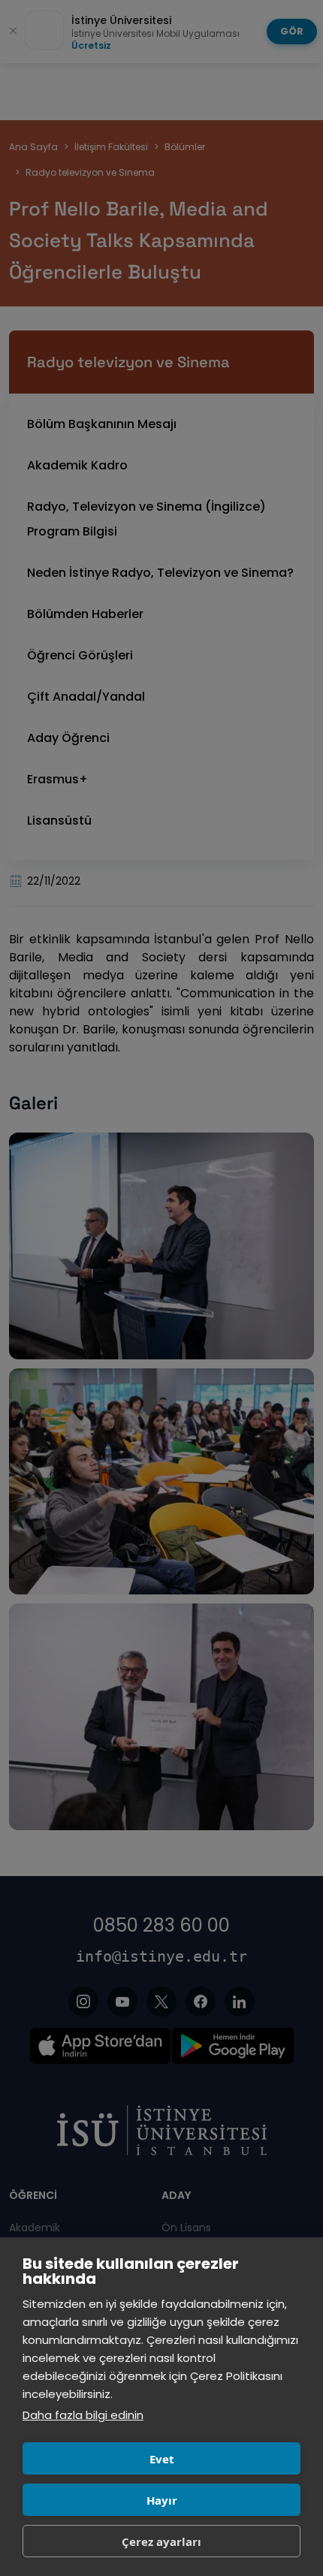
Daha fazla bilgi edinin (83, 2415)
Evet (162, 2459)
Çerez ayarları (161, 2541)
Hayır (162, 2500)
